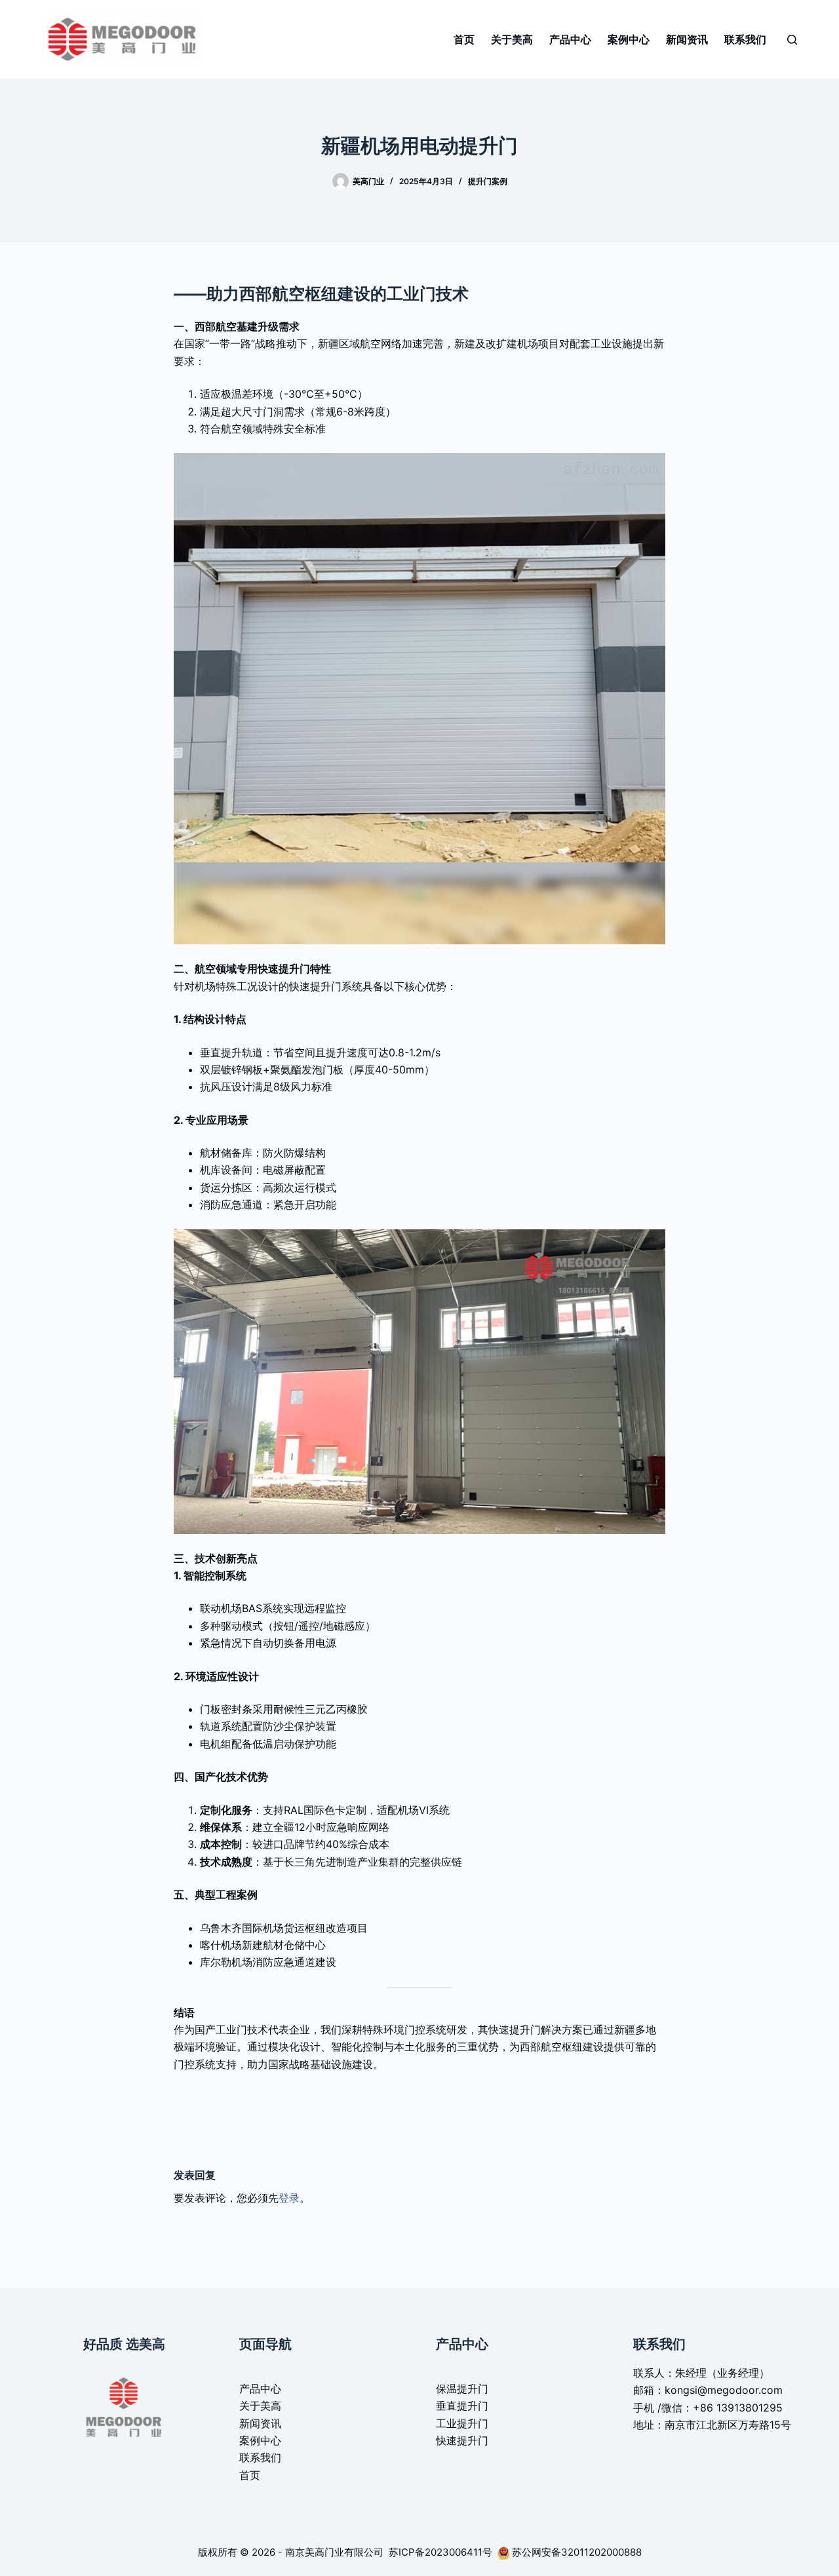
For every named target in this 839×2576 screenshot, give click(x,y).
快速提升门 (462, 2440)
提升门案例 (488, 181)
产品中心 (570, 39)
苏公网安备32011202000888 (577, 2552)
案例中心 (629, 39)
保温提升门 (462, 2389)
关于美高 (512, 39)
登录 (289, 2198)
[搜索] (792, 40)
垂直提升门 (462, 2406)
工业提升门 (462, 2423)
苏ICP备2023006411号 (442, 2552)
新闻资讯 (687, 39)
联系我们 (745, 39)
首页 (464, 39)
